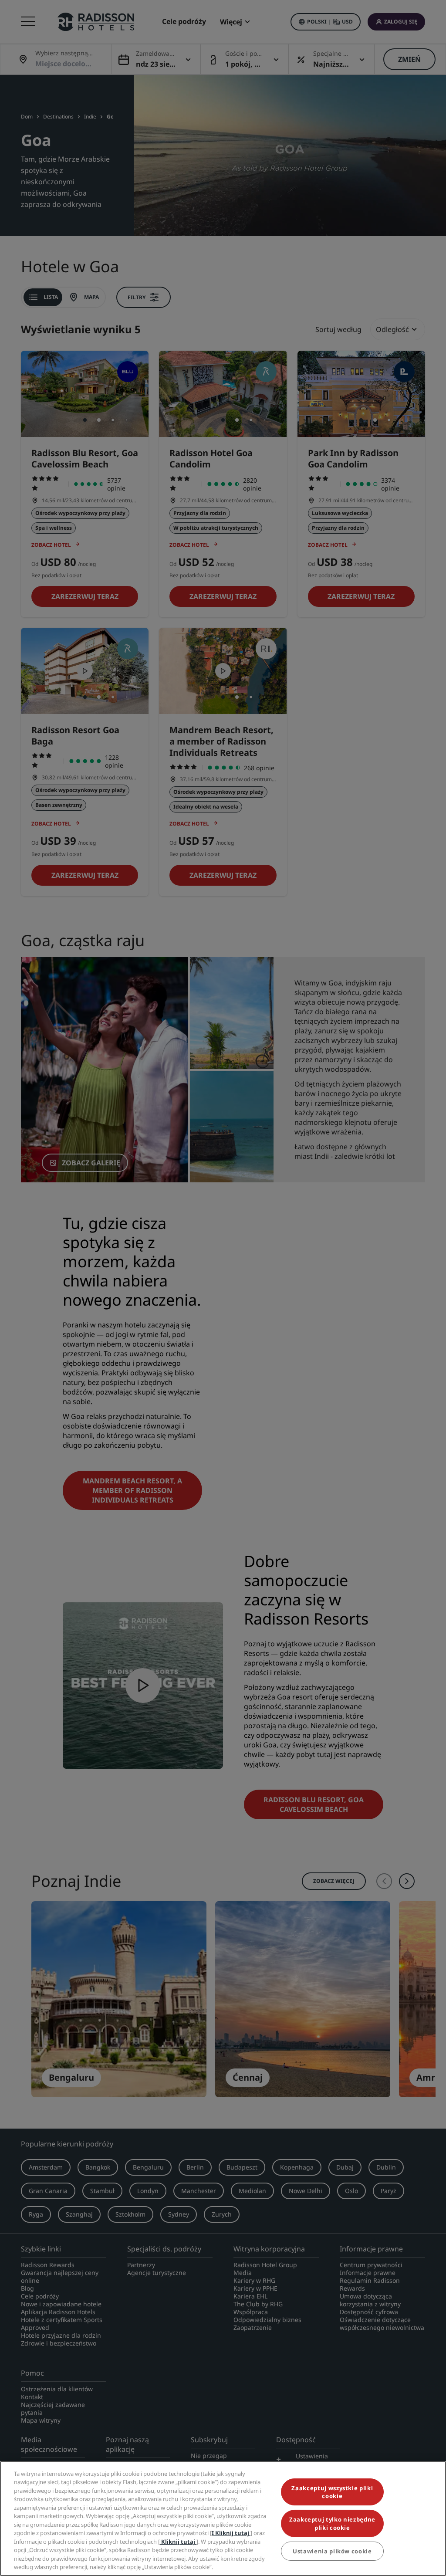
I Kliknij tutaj (231, 2533)
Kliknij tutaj (178, 2542)
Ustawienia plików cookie (332, 2551)
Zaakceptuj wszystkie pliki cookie (332, 2492)
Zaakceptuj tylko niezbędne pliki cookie (332, 2523)
